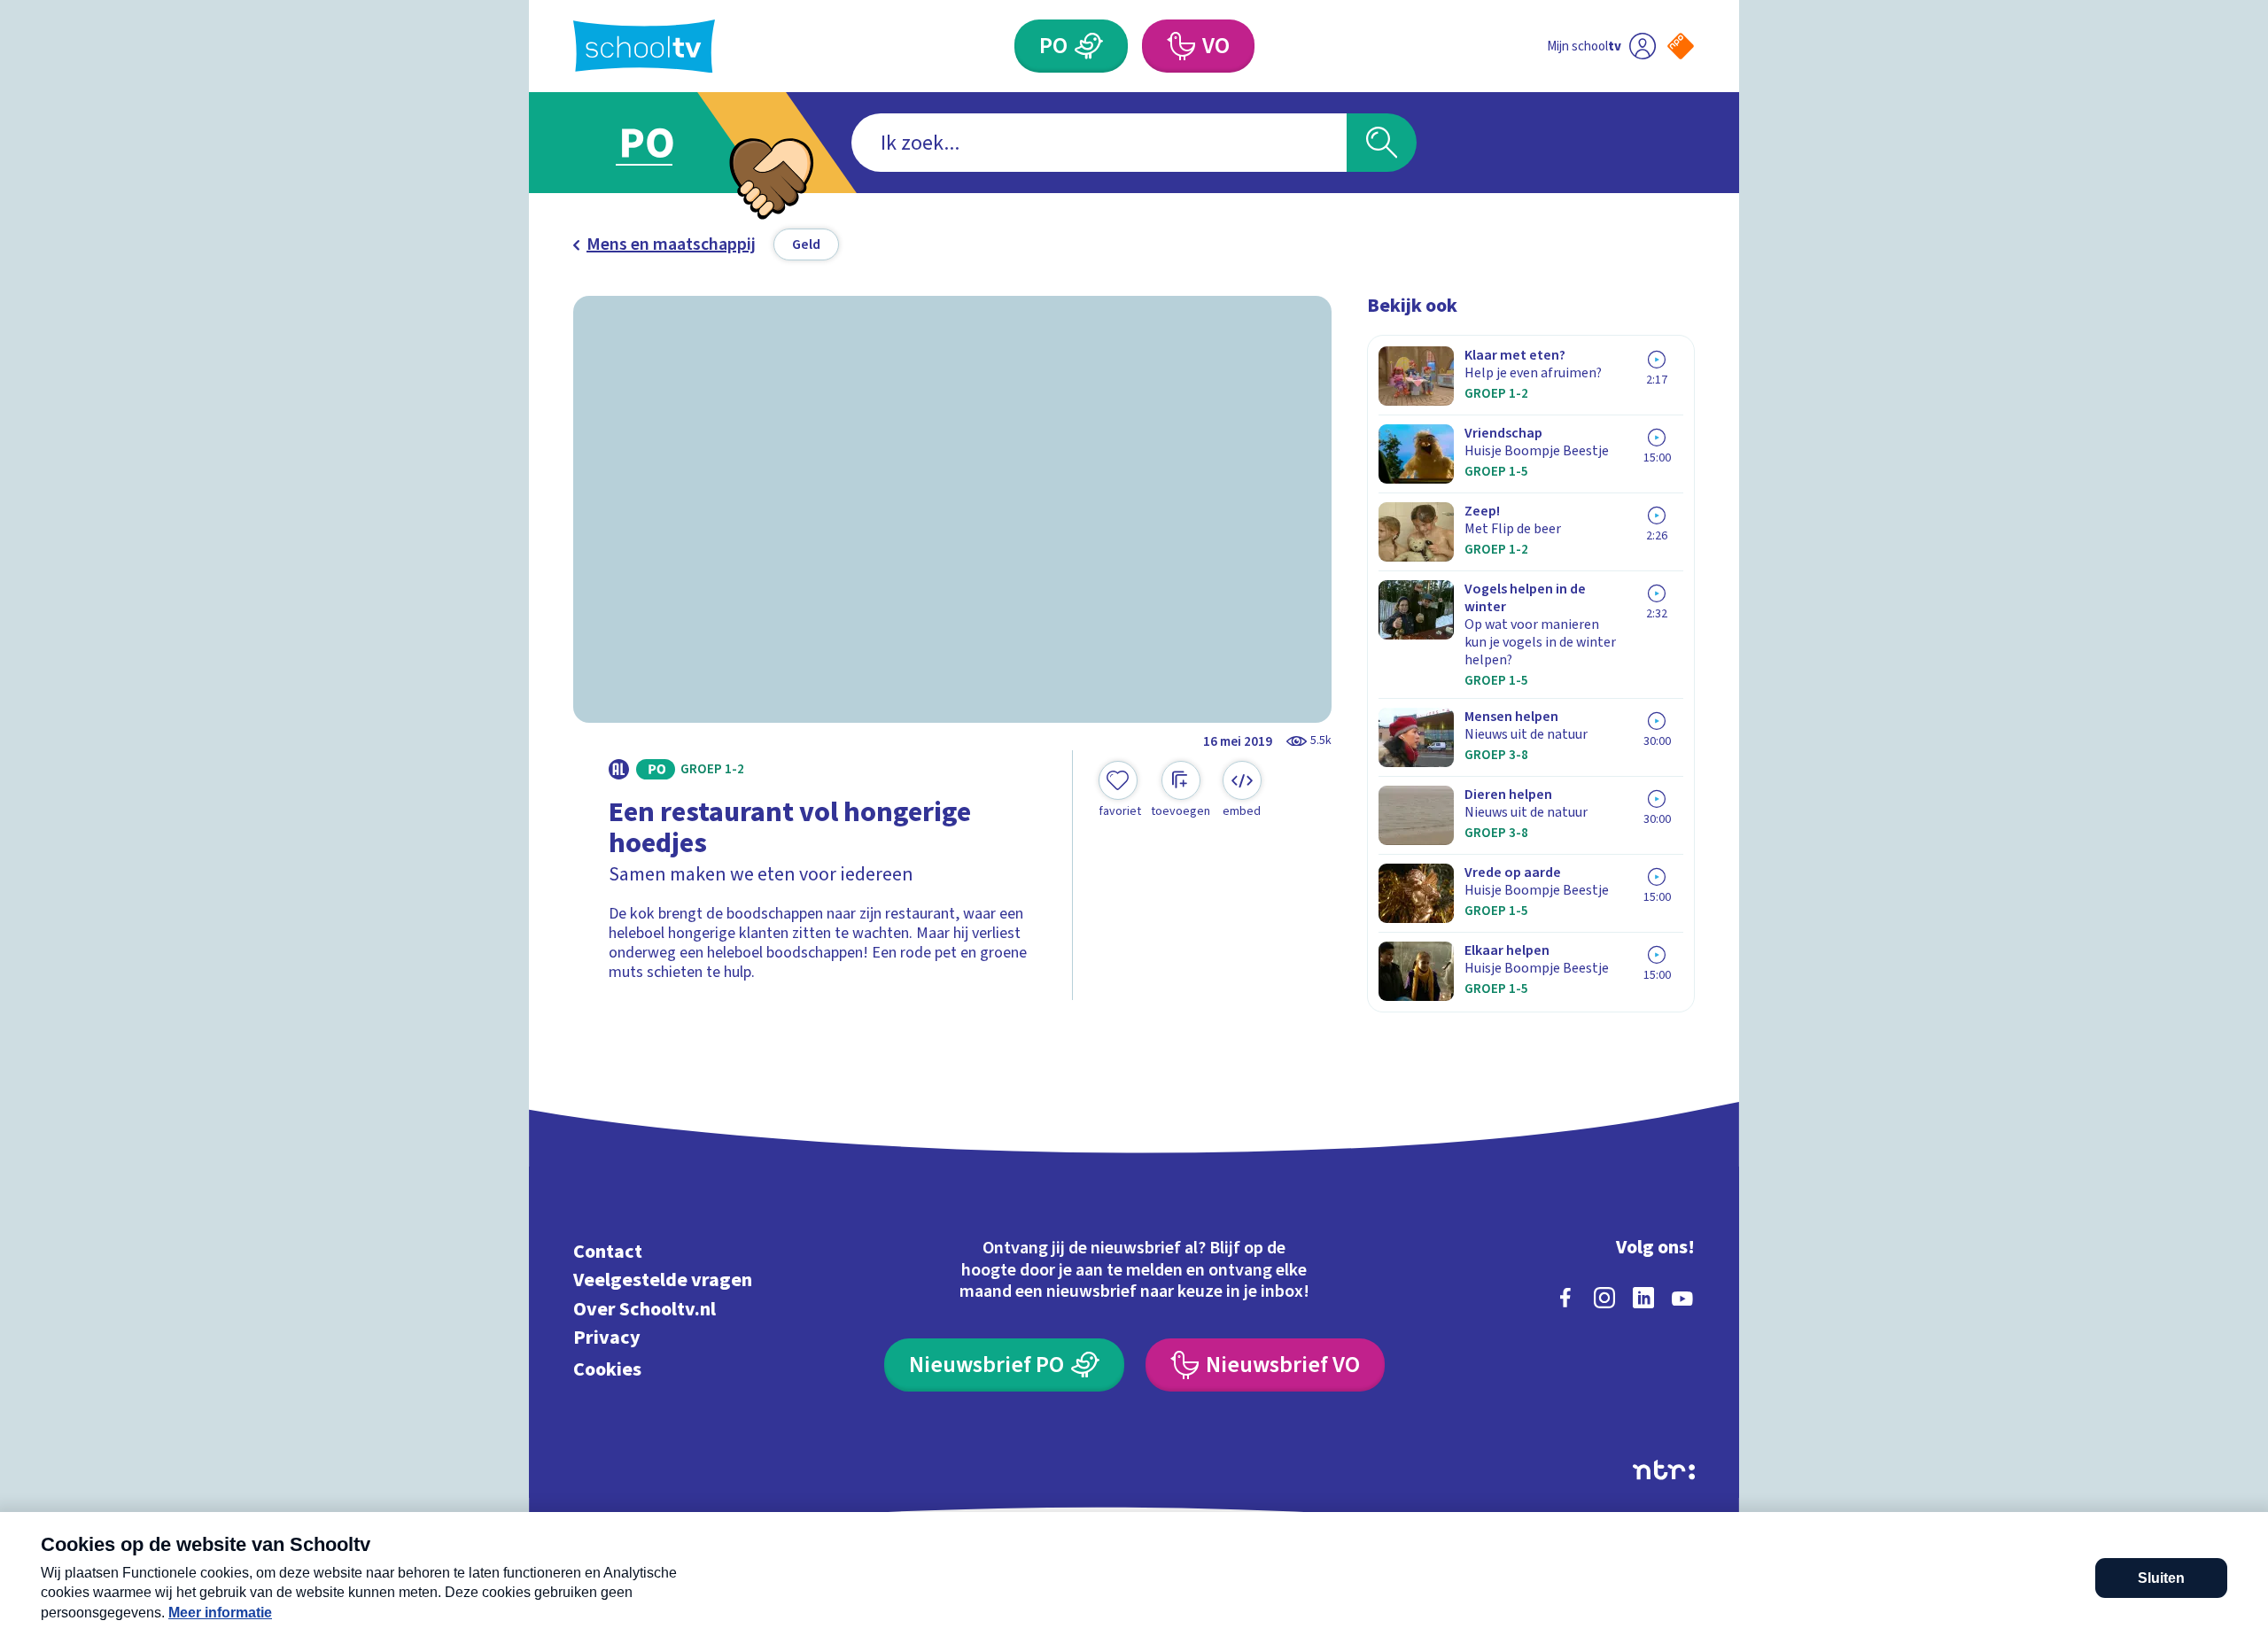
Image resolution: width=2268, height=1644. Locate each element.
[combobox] (1099, 143)
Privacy (607, 1338)
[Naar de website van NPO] (1681, 46)
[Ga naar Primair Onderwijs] (662, 143)
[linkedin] (1643, 1298)
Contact (608, 1251)
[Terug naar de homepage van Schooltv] (644, 47)
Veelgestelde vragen (663, 1280)
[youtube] (1682, 1298)
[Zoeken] (1382, 143)
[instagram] (1604, 1298)
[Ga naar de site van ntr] (1664, 1470)
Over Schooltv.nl (645, 1309)
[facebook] (1565, 1298)
